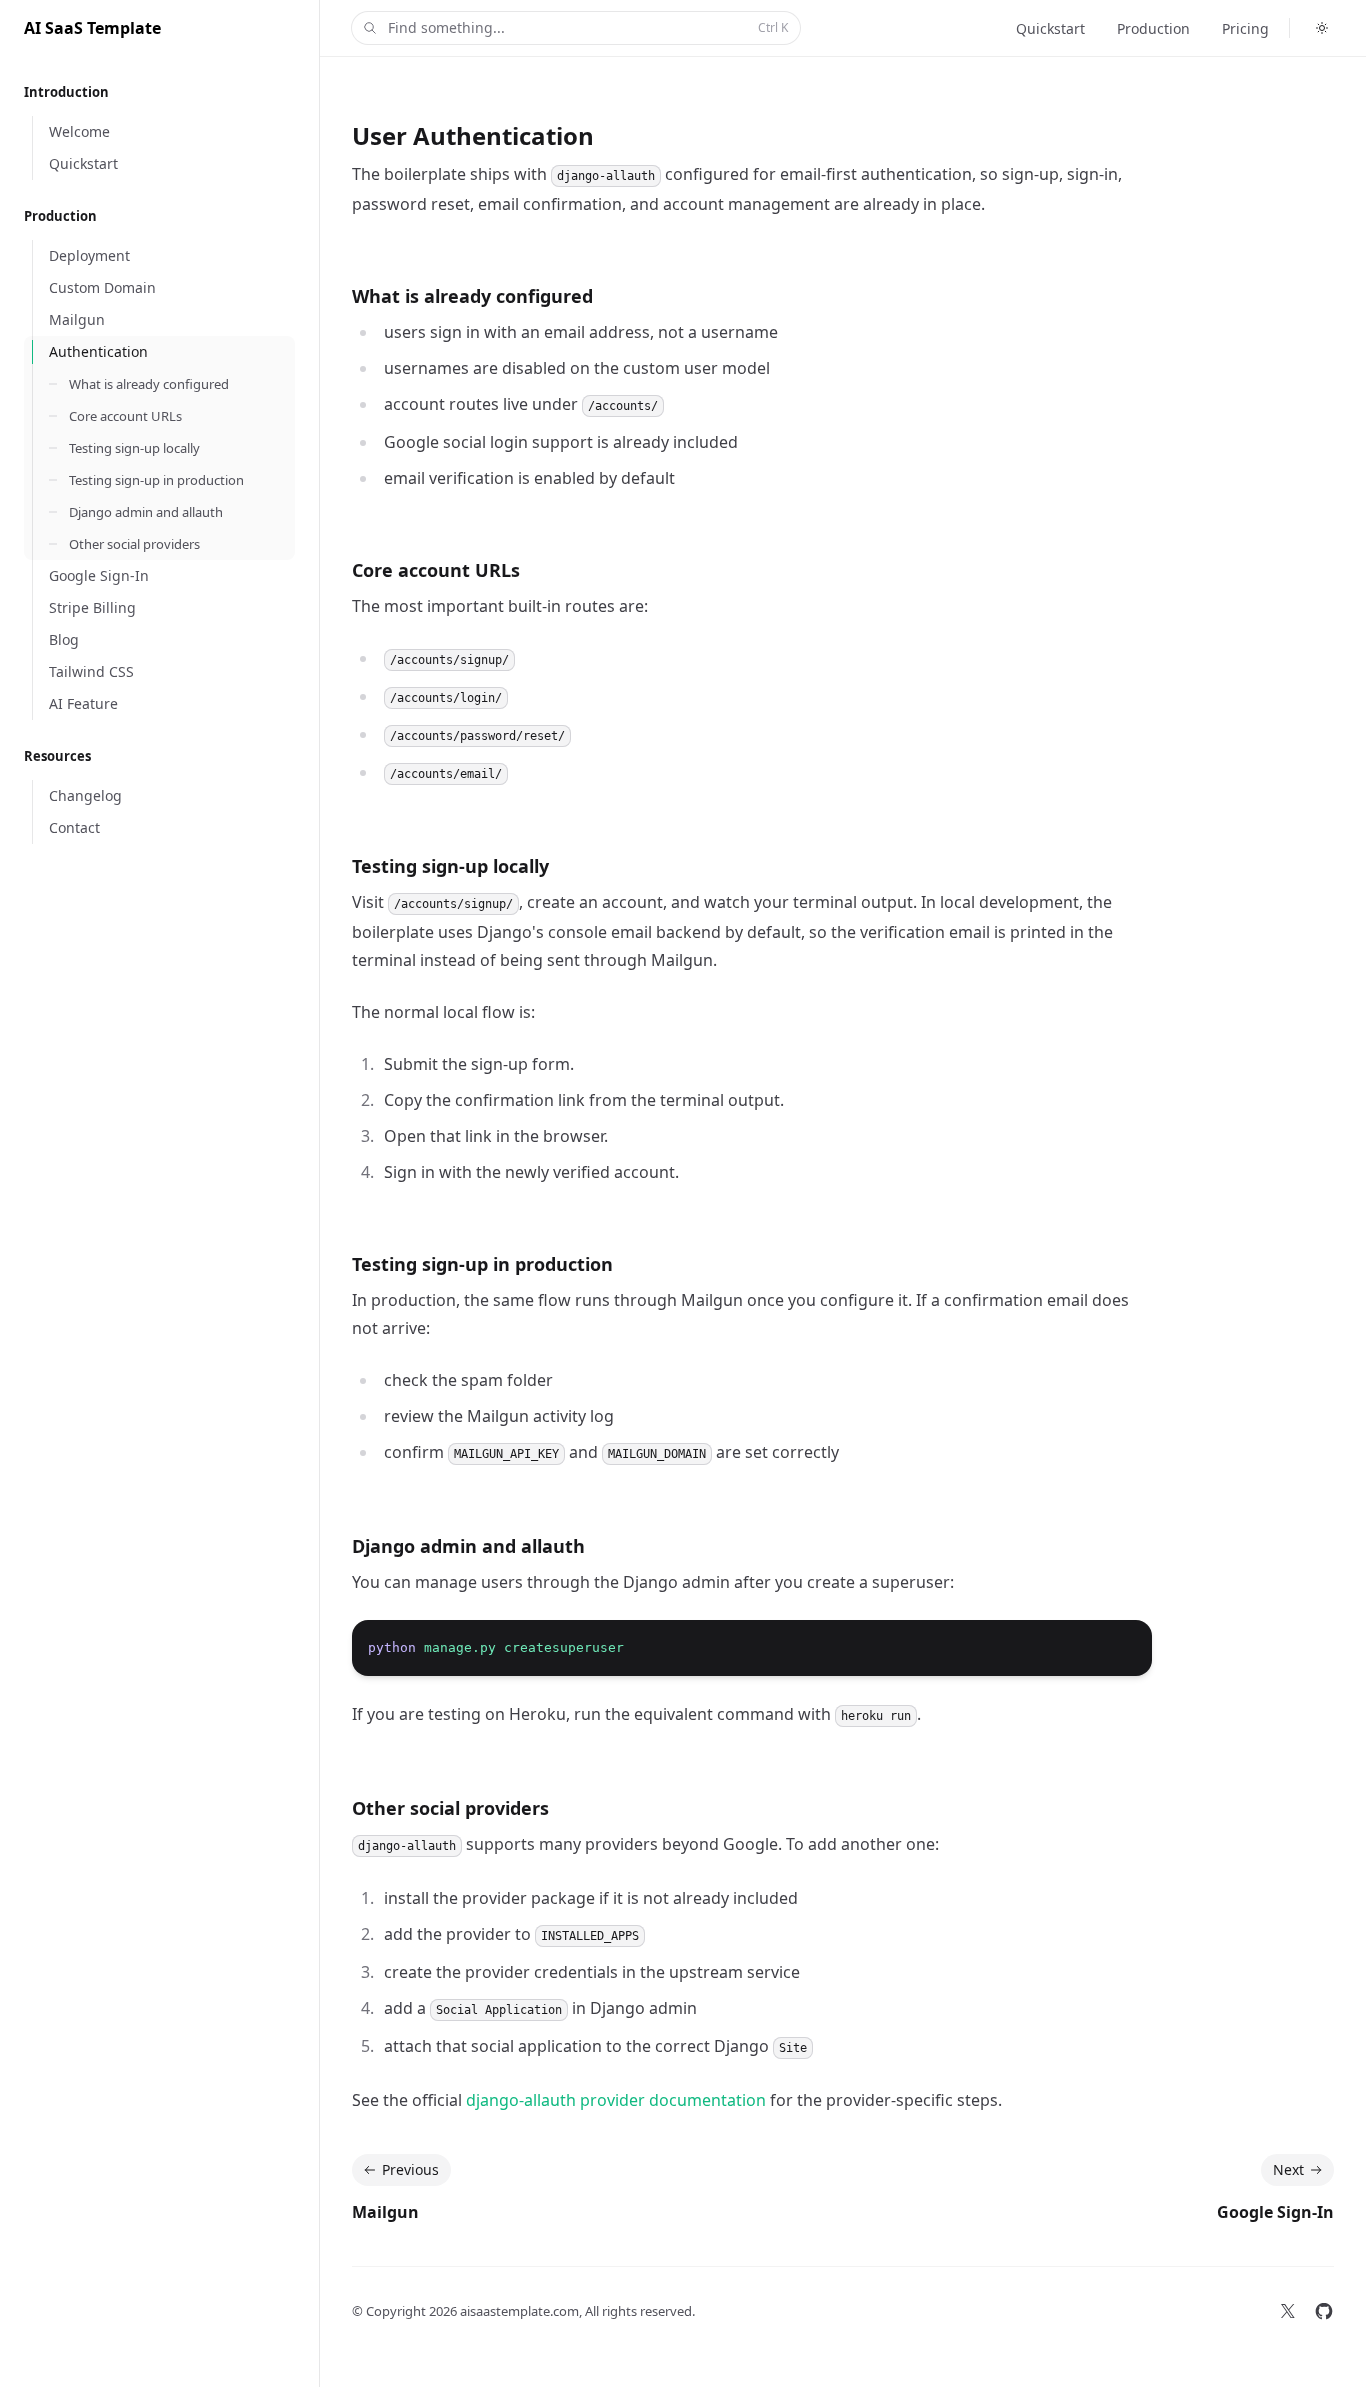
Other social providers (450, 1808)
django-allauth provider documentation (616, 2100)
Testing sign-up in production (482, 1264)
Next (1288, 2169)
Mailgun (385, 2212)
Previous (410, 2169)
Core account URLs (436, 570)
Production (1153, 28)
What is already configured (472, 296)
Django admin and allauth (468, 1546)
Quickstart (1050, 28)
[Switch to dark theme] (1322, 28)
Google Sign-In (1275, 2212)
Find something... (588, 27)
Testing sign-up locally (450, 866)
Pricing (1245, 28)
